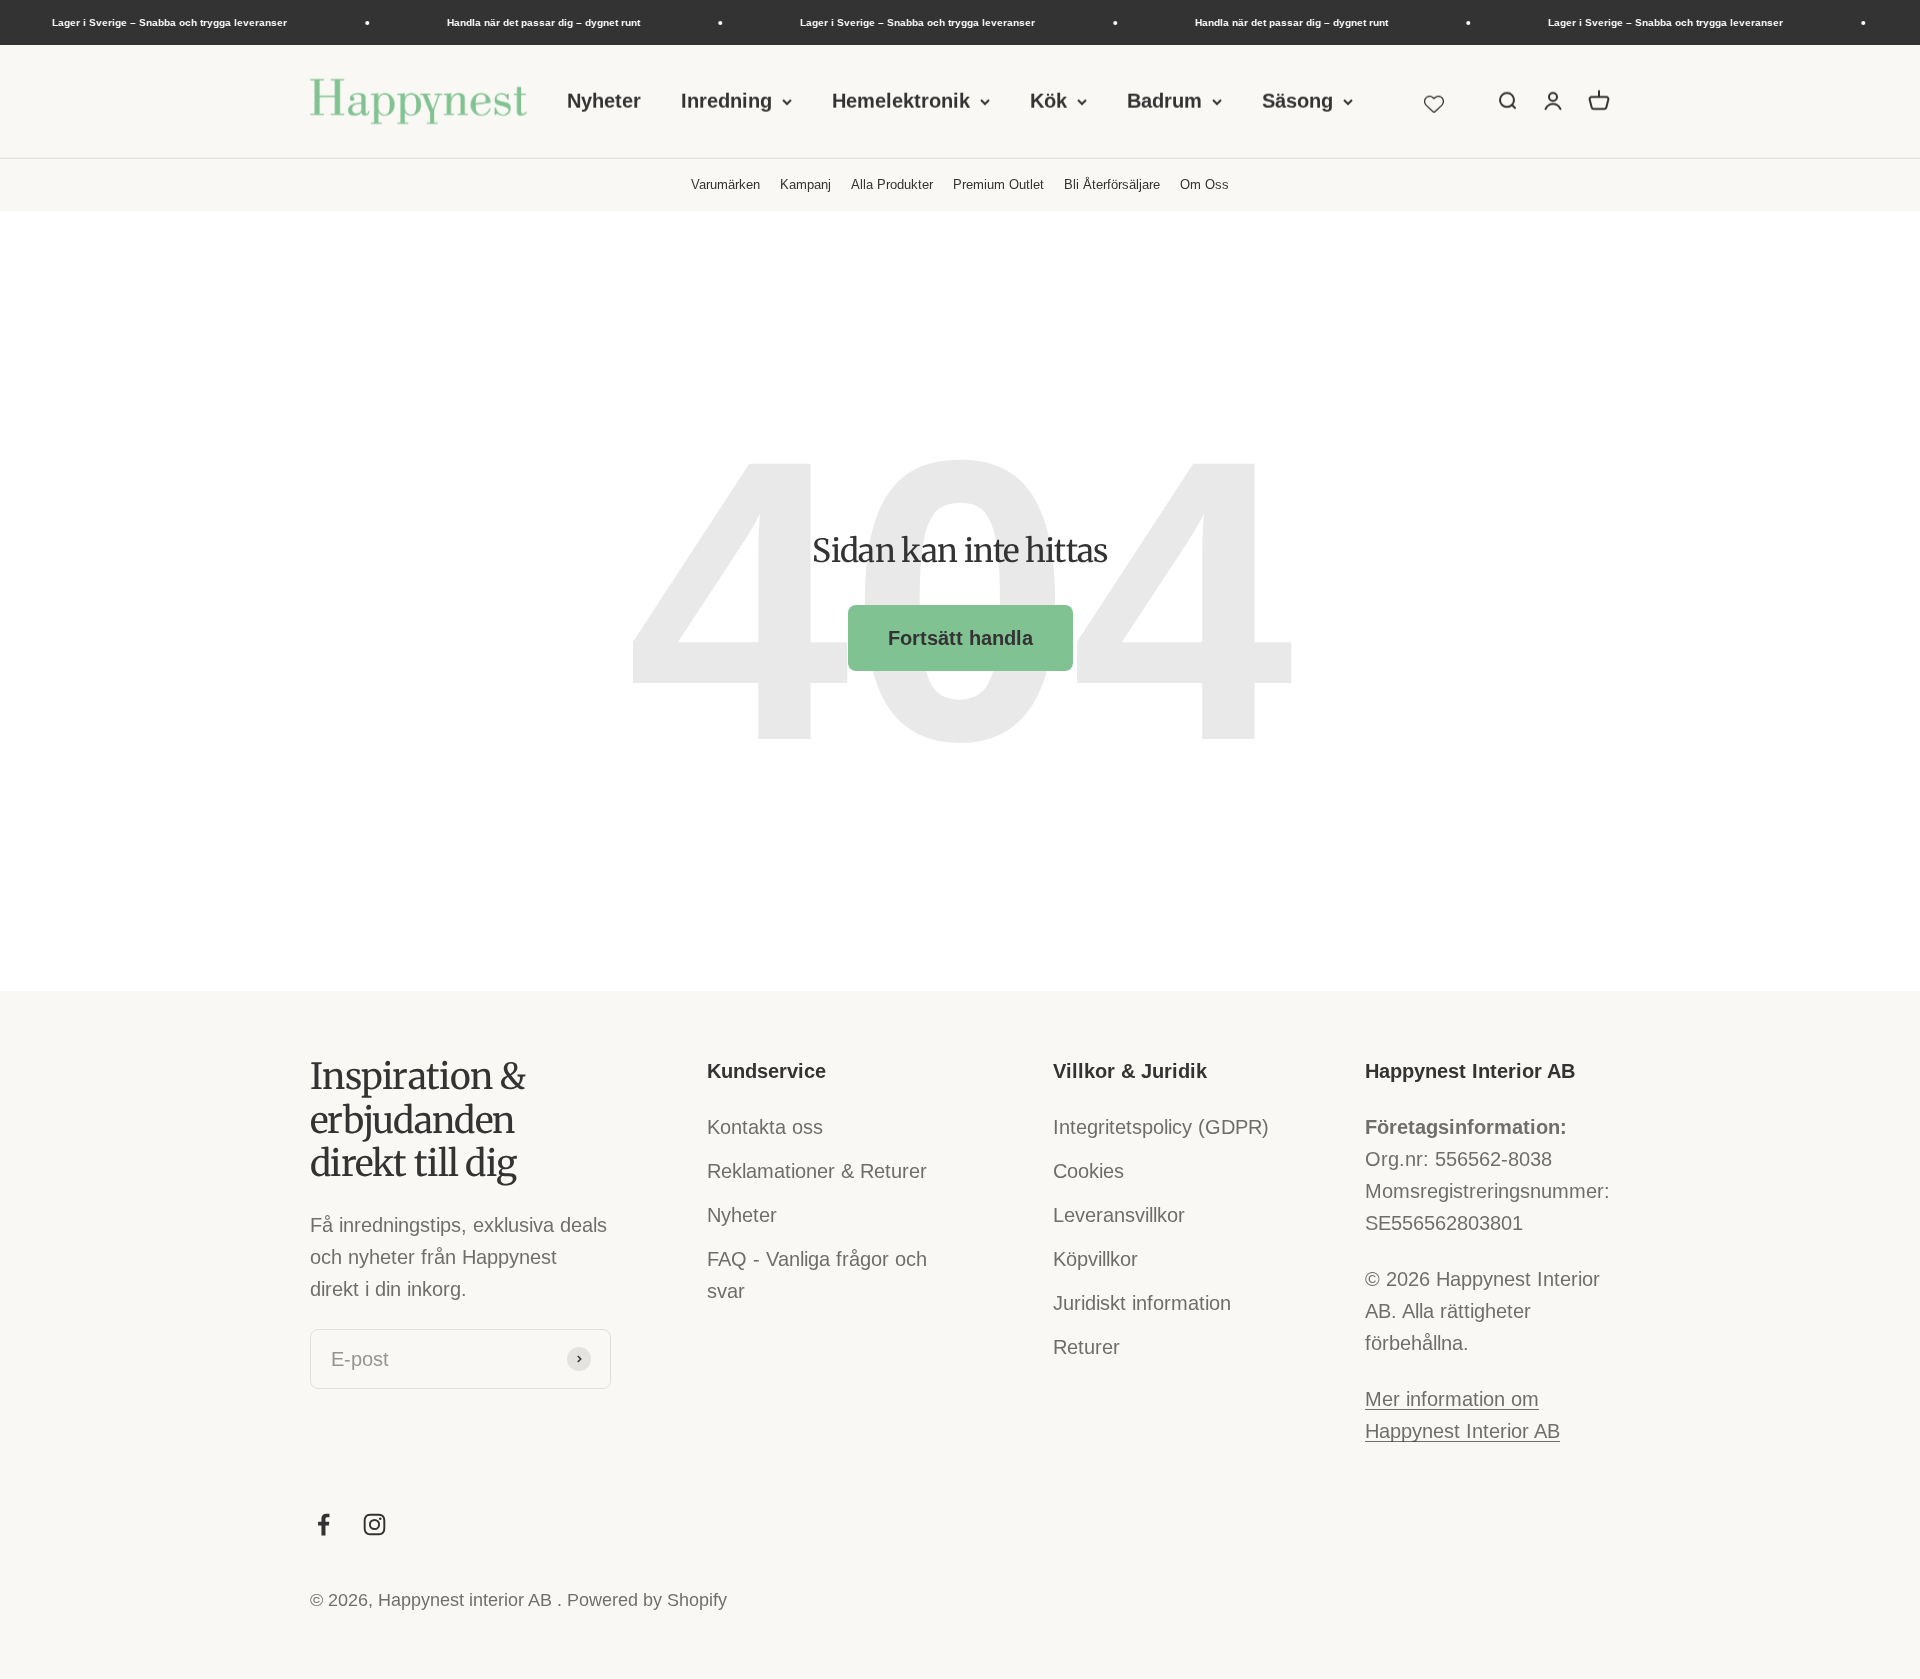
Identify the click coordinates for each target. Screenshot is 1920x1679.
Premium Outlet (998, 184)
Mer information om (1452, 1399)
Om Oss (1204, 184)
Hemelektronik (901, 101)
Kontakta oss (765, 1127)
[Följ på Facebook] (323, 1524)
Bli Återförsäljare (1112, 184)
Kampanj (805, 184)
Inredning (726, 101)
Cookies (1088, 1171)
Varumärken (725, 184)
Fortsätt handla (960, 638)
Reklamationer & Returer (817, 1171)
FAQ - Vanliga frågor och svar (817, 1275)
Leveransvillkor (1119, 1215)
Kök (1048, 101)
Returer (1086, 1347)
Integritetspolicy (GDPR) (1161, 1127)
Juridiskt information (1142, 1303)
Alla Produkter (892, 184)
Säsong (1297, 101)
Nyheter (604, 101)
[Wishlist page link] (1434, 101)
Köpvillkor (1095, 1259)
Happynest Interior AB (1462, 1431)
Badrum (1164, 101)
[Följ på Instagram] (374, 1524)
